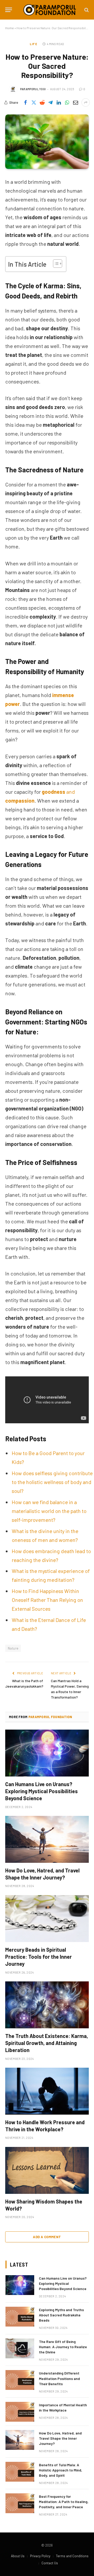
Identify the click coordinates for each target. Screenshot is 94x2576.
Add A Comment (47, 2237)
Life (33, 44)
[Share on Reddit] (42, 102)
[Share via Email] (75, 102)
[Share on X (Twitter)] (34, 102)
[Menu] (9, 10)
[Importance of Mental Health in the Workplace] (20, 2412)
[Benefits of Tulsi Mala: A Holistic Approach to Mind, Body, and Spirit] (20, 2472)
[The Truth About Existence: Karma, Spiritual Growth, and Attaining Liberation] (47, 2005)
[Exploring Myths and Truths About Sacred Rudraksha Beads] (20, 2317)
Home (10, 28)
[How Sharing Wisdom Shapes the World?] (47, 2170)
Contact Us (50, 2563)
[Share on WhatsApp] (67, 102)
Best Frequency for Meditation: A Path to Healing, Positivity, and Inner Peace (64, 2502)
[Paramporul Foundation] (50, 10)
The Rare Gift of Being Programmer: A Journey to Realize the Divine (63, 2347)
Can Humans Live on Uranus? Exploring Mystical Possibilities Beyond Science (42, 1791)
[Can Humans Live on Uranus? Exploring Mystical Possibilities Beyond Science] (47, 1753)
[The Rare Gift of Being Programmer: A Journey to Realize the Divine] (20, 2348)
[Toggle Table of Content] (55, 264)
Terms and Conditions (72, 2556)
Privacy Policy (40, 2556)
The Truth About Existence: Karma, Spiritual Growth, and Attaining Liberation (47, 2043)
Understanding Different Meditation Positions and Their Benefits (59, 2378)
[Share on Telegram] (50, 102)
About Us (18, 2556)
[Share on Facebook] (25, 102)
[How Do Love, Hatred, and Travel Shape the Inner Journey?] (47, 1839)
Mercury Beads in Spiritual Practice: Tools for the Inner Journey (39, 1957)
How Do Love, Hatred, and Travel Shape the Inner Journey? (60, 2438)
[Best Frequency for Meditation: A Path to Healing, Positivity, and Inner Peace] (20, 2503)
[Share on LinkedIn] (59, 102)
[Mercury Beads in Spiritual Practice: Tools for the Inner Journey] (47, 1919)
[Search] (86, 10)
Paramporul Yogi (33, 89)
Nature (13, 1648)
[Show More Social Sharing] (86, 102)
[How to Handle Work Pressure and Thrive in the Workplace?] (47, 2091)
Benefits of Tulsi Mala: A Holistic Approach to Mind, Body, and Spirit (61, 2470)
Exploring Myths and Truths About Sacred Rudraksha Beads (61, 2315)
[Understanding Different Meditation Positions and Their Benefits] (20, 2380)
